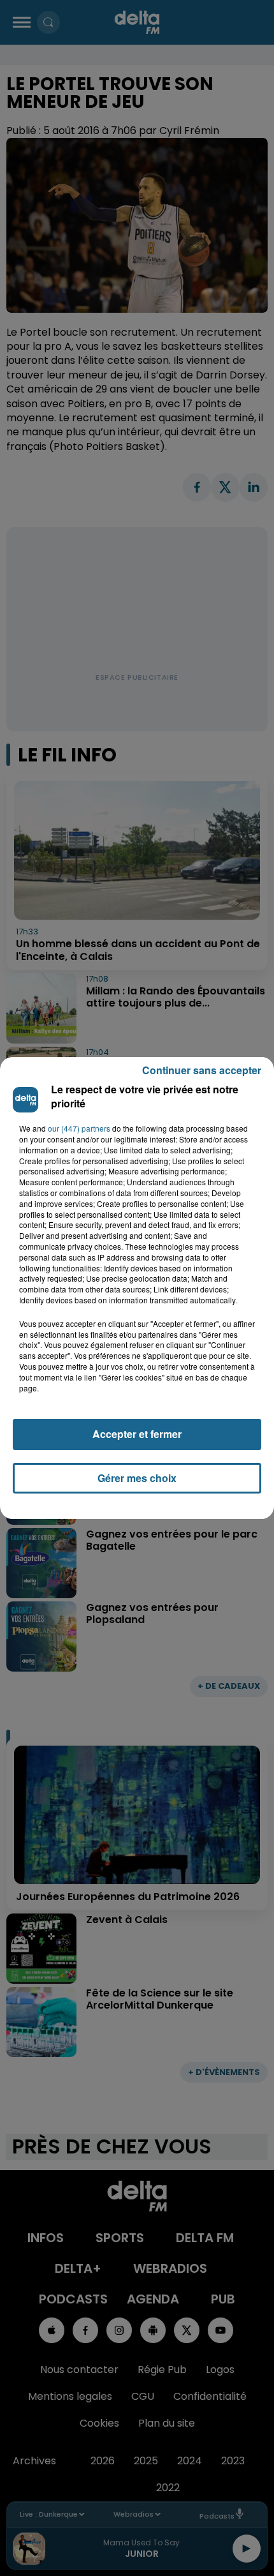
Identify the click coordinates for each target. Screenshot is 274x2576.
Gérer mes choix (137, 1478)
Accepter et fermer (137, 1434)
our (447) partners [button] (79, 1128)
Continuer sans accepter (202, 1070)
